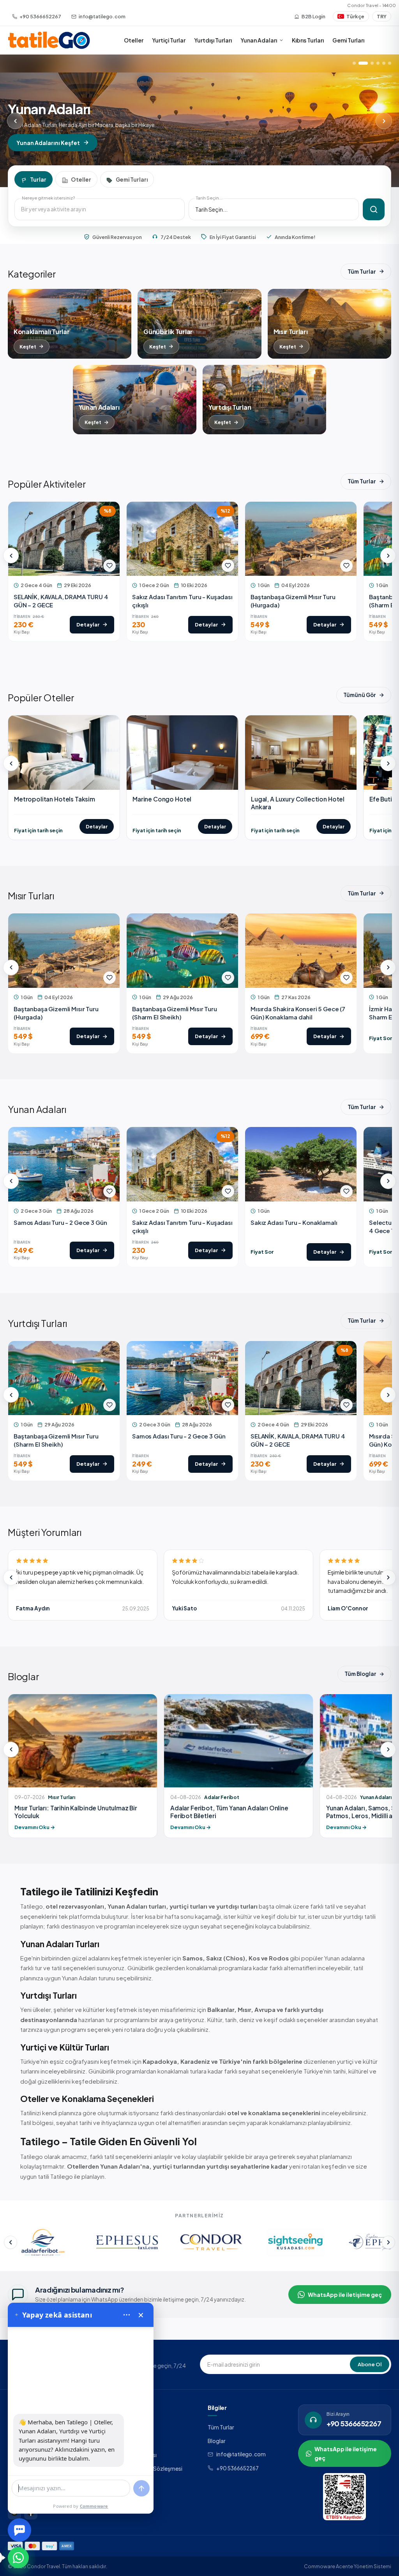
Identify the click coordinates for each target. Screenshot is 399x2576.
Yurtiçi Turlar (169, 40)
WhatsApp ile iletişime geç (345, 2295)
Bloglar (217, 2441)
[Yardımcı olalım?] (18, 2558)
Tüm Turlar (362, 272)
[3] (369, 63)
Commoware (94, 2506)
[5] (384, 63)
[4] (378, 63)
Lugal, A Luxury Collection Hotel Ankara (298, 803)
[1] (354, 63)
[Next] (384, 121)
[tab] (34, 179)
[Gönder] (141, 2488)
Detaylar (97, 826)
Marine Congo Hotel (162, 799)
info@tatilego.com (241, 2454)
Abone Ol (370, 2364)
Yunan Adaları (259, 40)
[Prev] (15, 121)
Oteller (134, 40)
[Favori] (109, 566)
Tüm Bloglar (360, 1674)
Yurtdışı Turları (213, 40)
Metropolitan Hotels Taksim (55, 799)
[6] (390, 63)
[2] (360, 63)
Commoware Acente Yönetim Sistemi (348, 2566)
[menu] (127, 2315)
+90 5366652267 (237, 2468)
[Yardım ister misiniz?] (19, 2530)
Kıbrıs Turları (308, 40)
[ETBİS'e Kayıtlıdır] (344, 2497)
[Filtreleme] (374, 209)
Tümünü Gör (360, 695)
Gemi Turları (348, 40)
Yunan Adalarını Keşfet (48, 143)
